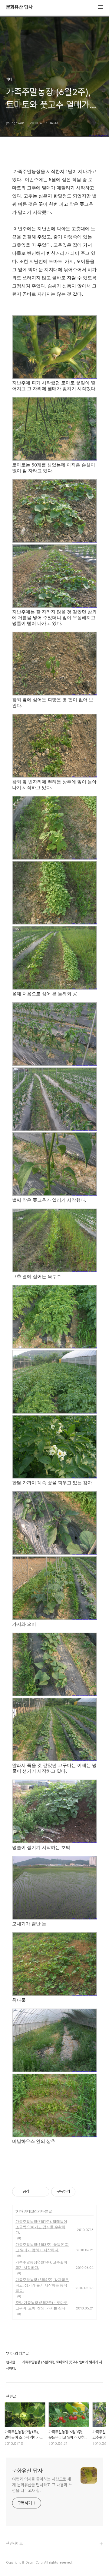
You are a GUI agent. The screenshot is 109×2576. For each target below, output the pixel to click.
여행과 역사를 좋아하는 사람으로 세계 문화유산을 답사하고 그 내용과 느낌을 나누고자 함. (42, 2485)
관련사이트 (14, 2543)
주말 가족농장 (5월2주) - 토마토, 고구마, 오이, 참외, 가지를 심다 (42, 2305)
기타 (19, 2211)
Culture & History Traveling (31, 2554)
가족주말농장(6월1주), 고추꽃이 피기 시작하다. (41, 2265)
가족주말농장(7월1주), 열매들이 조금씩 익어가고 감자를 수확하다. (41, 2227)
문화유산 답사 (19, 7)
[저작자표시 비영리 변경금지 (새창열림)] (84, 2192)
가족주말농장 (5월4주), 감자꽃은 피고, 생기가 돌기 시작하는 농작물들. (42, 2285)
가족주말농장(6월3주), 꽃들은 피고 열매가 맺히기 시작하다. (42, 2247)
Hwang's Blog (19, 2564)
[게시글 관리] (43, 2192)
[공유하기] (35, 2192)
